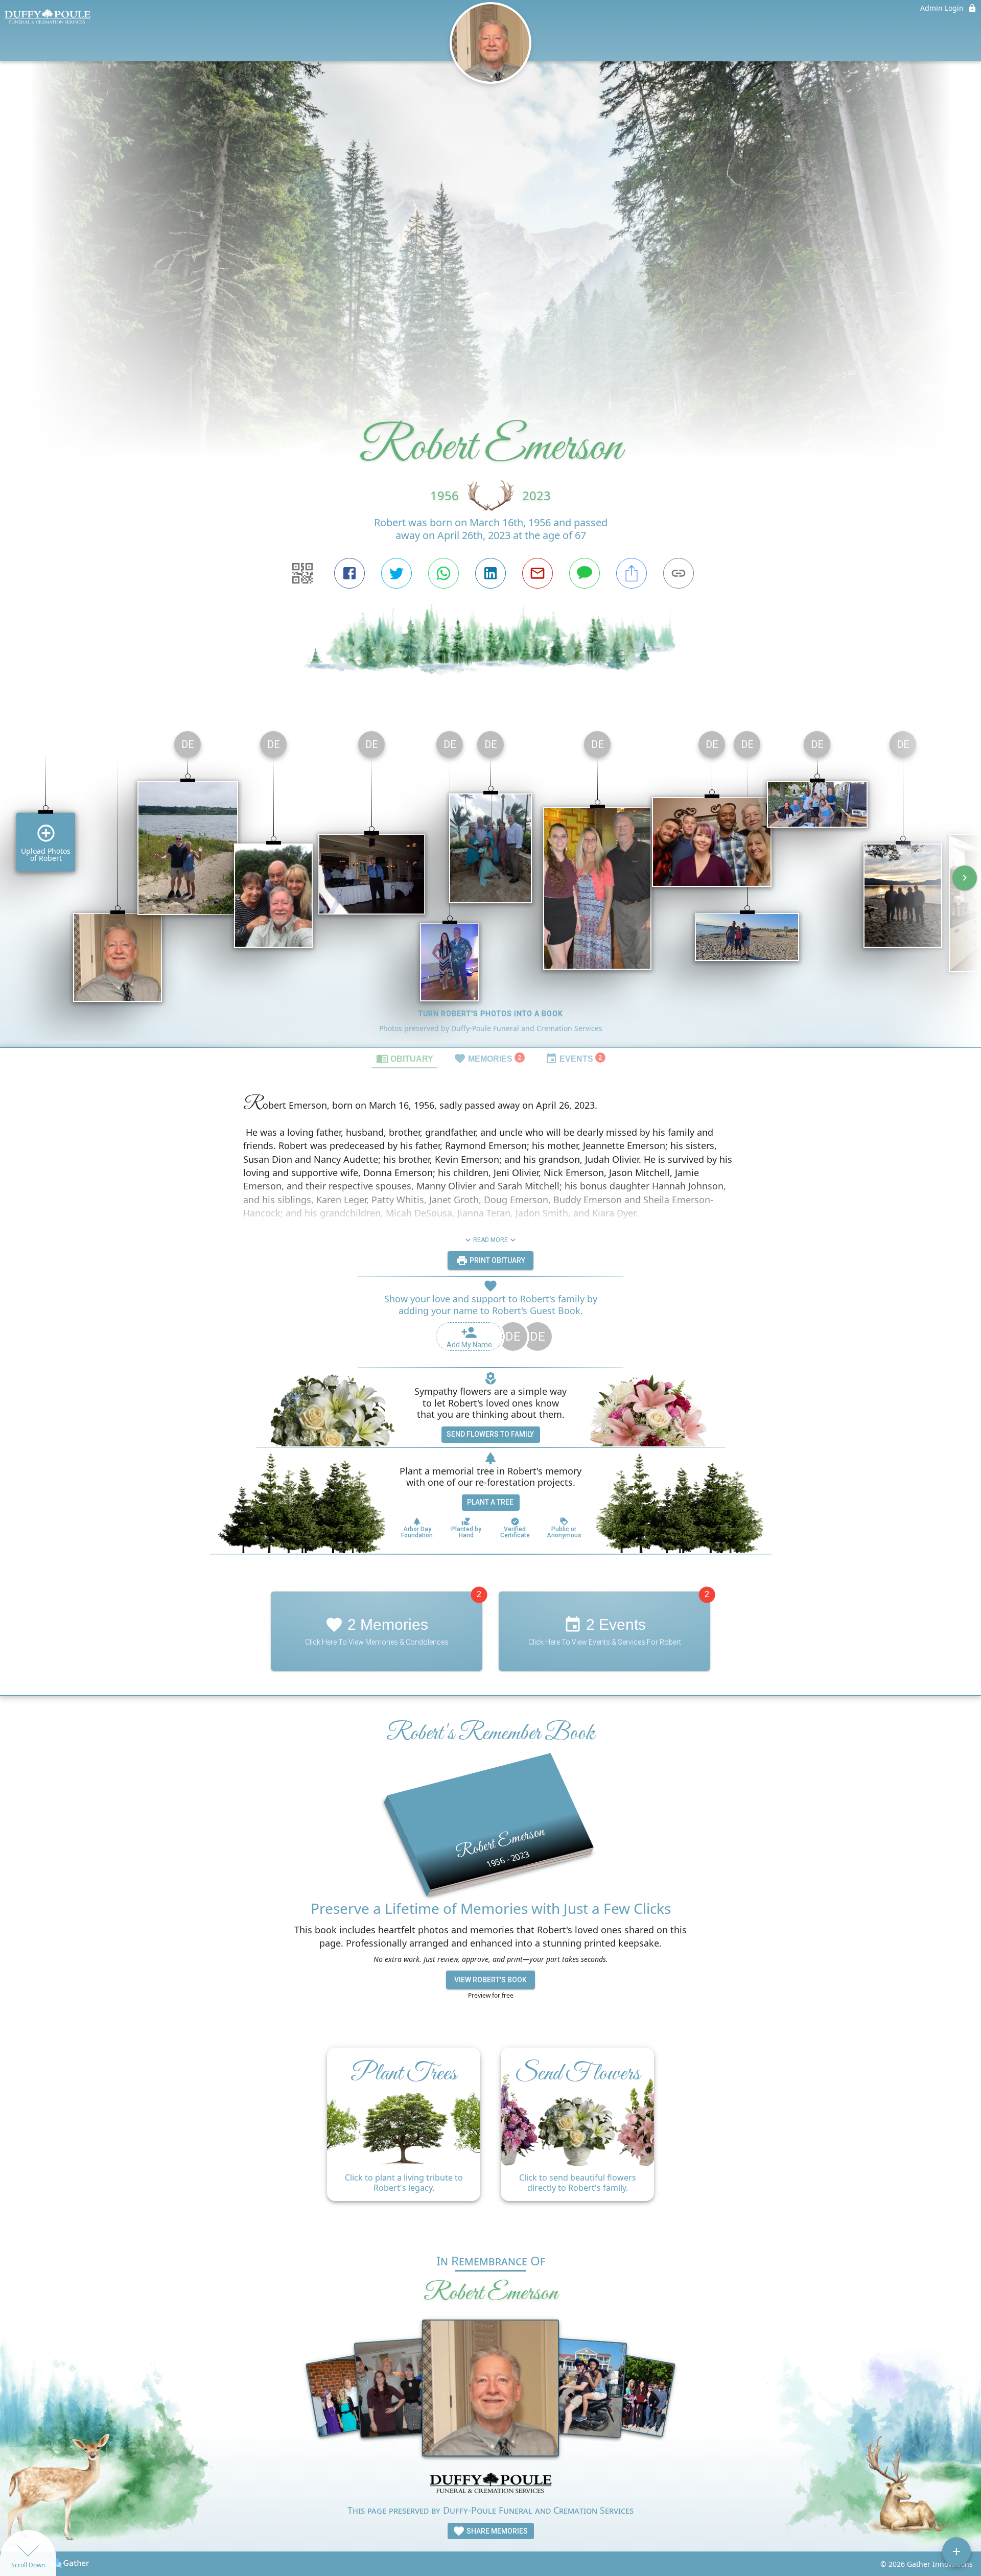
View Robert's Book (491, 1980)
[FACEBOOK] (349, 573)
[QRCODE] (302, 573)
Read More (491, 1240)
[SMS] (585, 573)
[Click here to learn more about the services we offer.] (491, 2484)
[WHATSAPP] (443, 573)
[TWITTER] (396, 573)
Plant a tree (490, 1502)
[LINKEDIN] (491, 573)
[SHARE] (632, 573)
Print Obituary (497, 1260)
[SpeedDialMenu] (956, 2551)
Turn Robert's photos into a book (491, 1014)
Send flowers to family (490, 1434)
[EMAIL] (538, 573)
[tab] (405, 1058)
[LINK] (679, 573)
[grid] (491, 885)
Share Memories (496, 2531)
